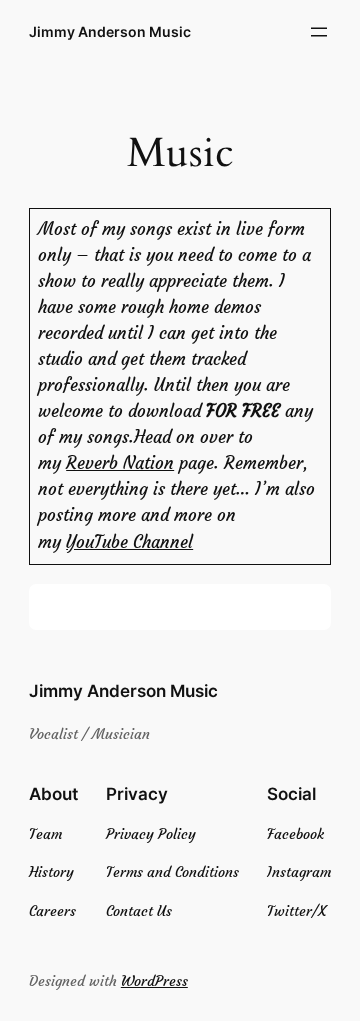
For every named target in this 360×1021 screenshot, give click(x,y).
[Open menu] (319, 32)
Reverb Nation (120, 463)
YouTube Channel (129, 542)
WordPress (154, 981)
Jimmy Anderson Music (110, 31)
